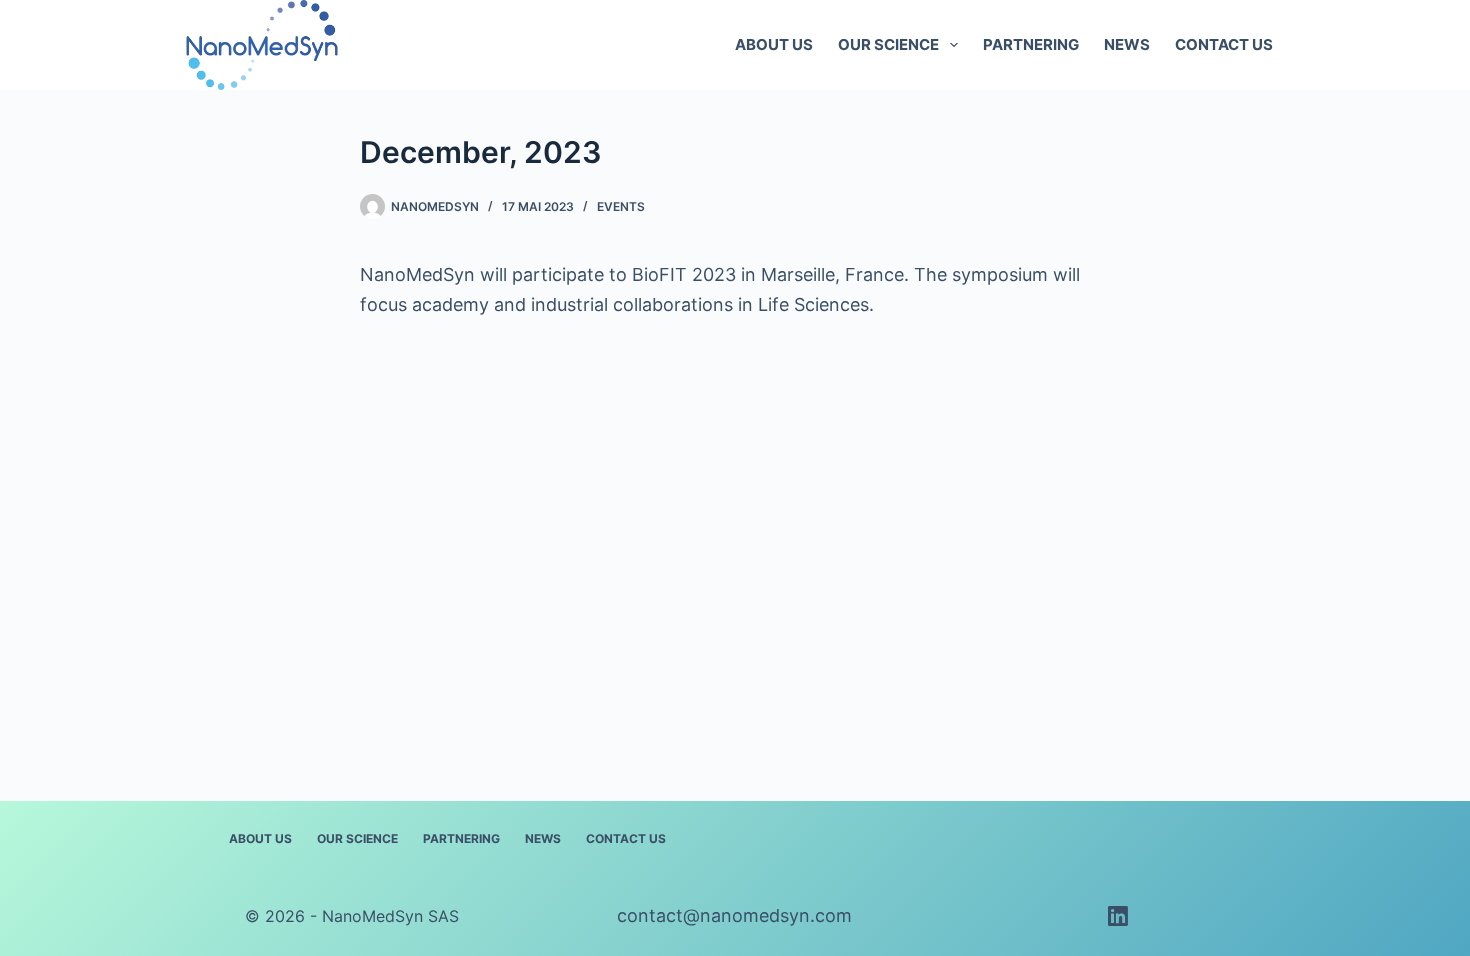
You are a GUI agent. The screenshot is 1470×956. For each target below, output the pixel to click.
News (1127, 44)
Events (621, 206)
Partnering (1031, 44)
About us (774, 44)
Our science (888, 44)
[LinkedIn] (1118, 916)
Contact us (1224, 44)
